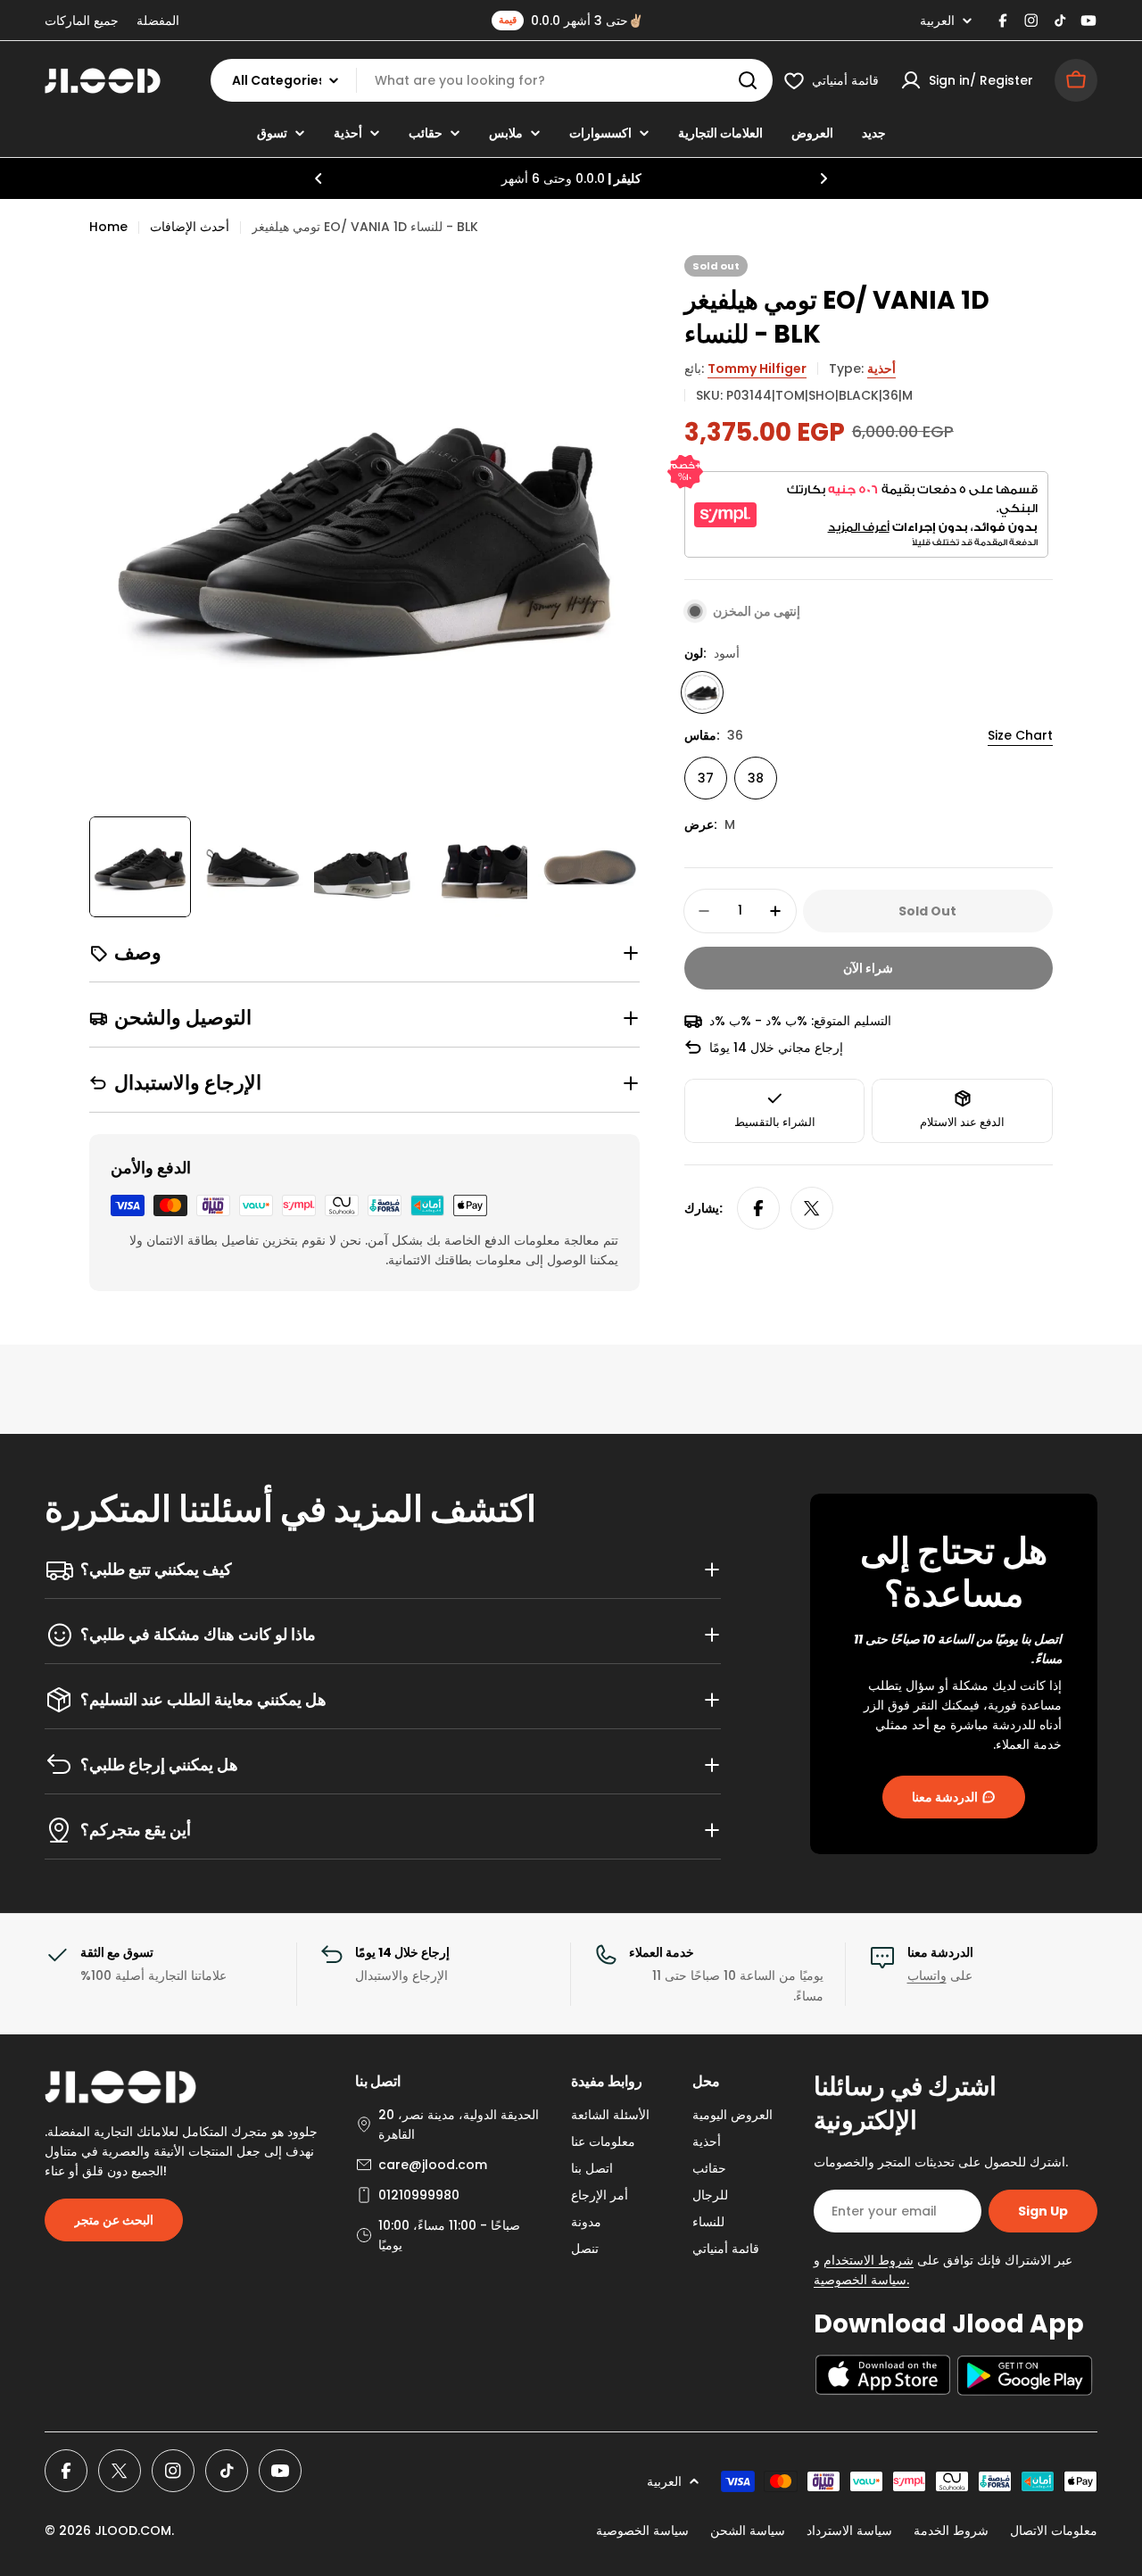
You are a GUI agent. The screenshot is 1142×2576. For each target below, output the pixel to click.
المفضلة (158, 21)
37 (706, 778)
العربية (937, 21)
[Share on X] (812, 1208)
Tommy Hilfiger (757, 369)
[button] (319, 178)
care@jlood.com (433, 2165)
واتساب (927, 1975)
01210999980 (419, 2195)
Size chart (1020, 735)
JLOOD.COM (133, 2530)
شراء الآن (868, 968)
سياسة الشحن (748, 2530)
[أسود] (702, 692)
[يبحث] (748, 80)
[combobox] (492, 80)
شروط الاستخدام (869, 2260)
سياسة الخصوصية (642, 2530)
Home (108, 227)
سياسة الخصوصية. (861, 2280)
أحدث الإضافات (190, 227)
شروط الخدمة (951, 2530)
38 (756, 778)
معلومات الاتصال (1054, 2530)
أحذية (881, 369)
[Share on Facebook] (758, 1208)
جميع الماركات (82, 21)
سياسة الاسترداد (849, 2530)
